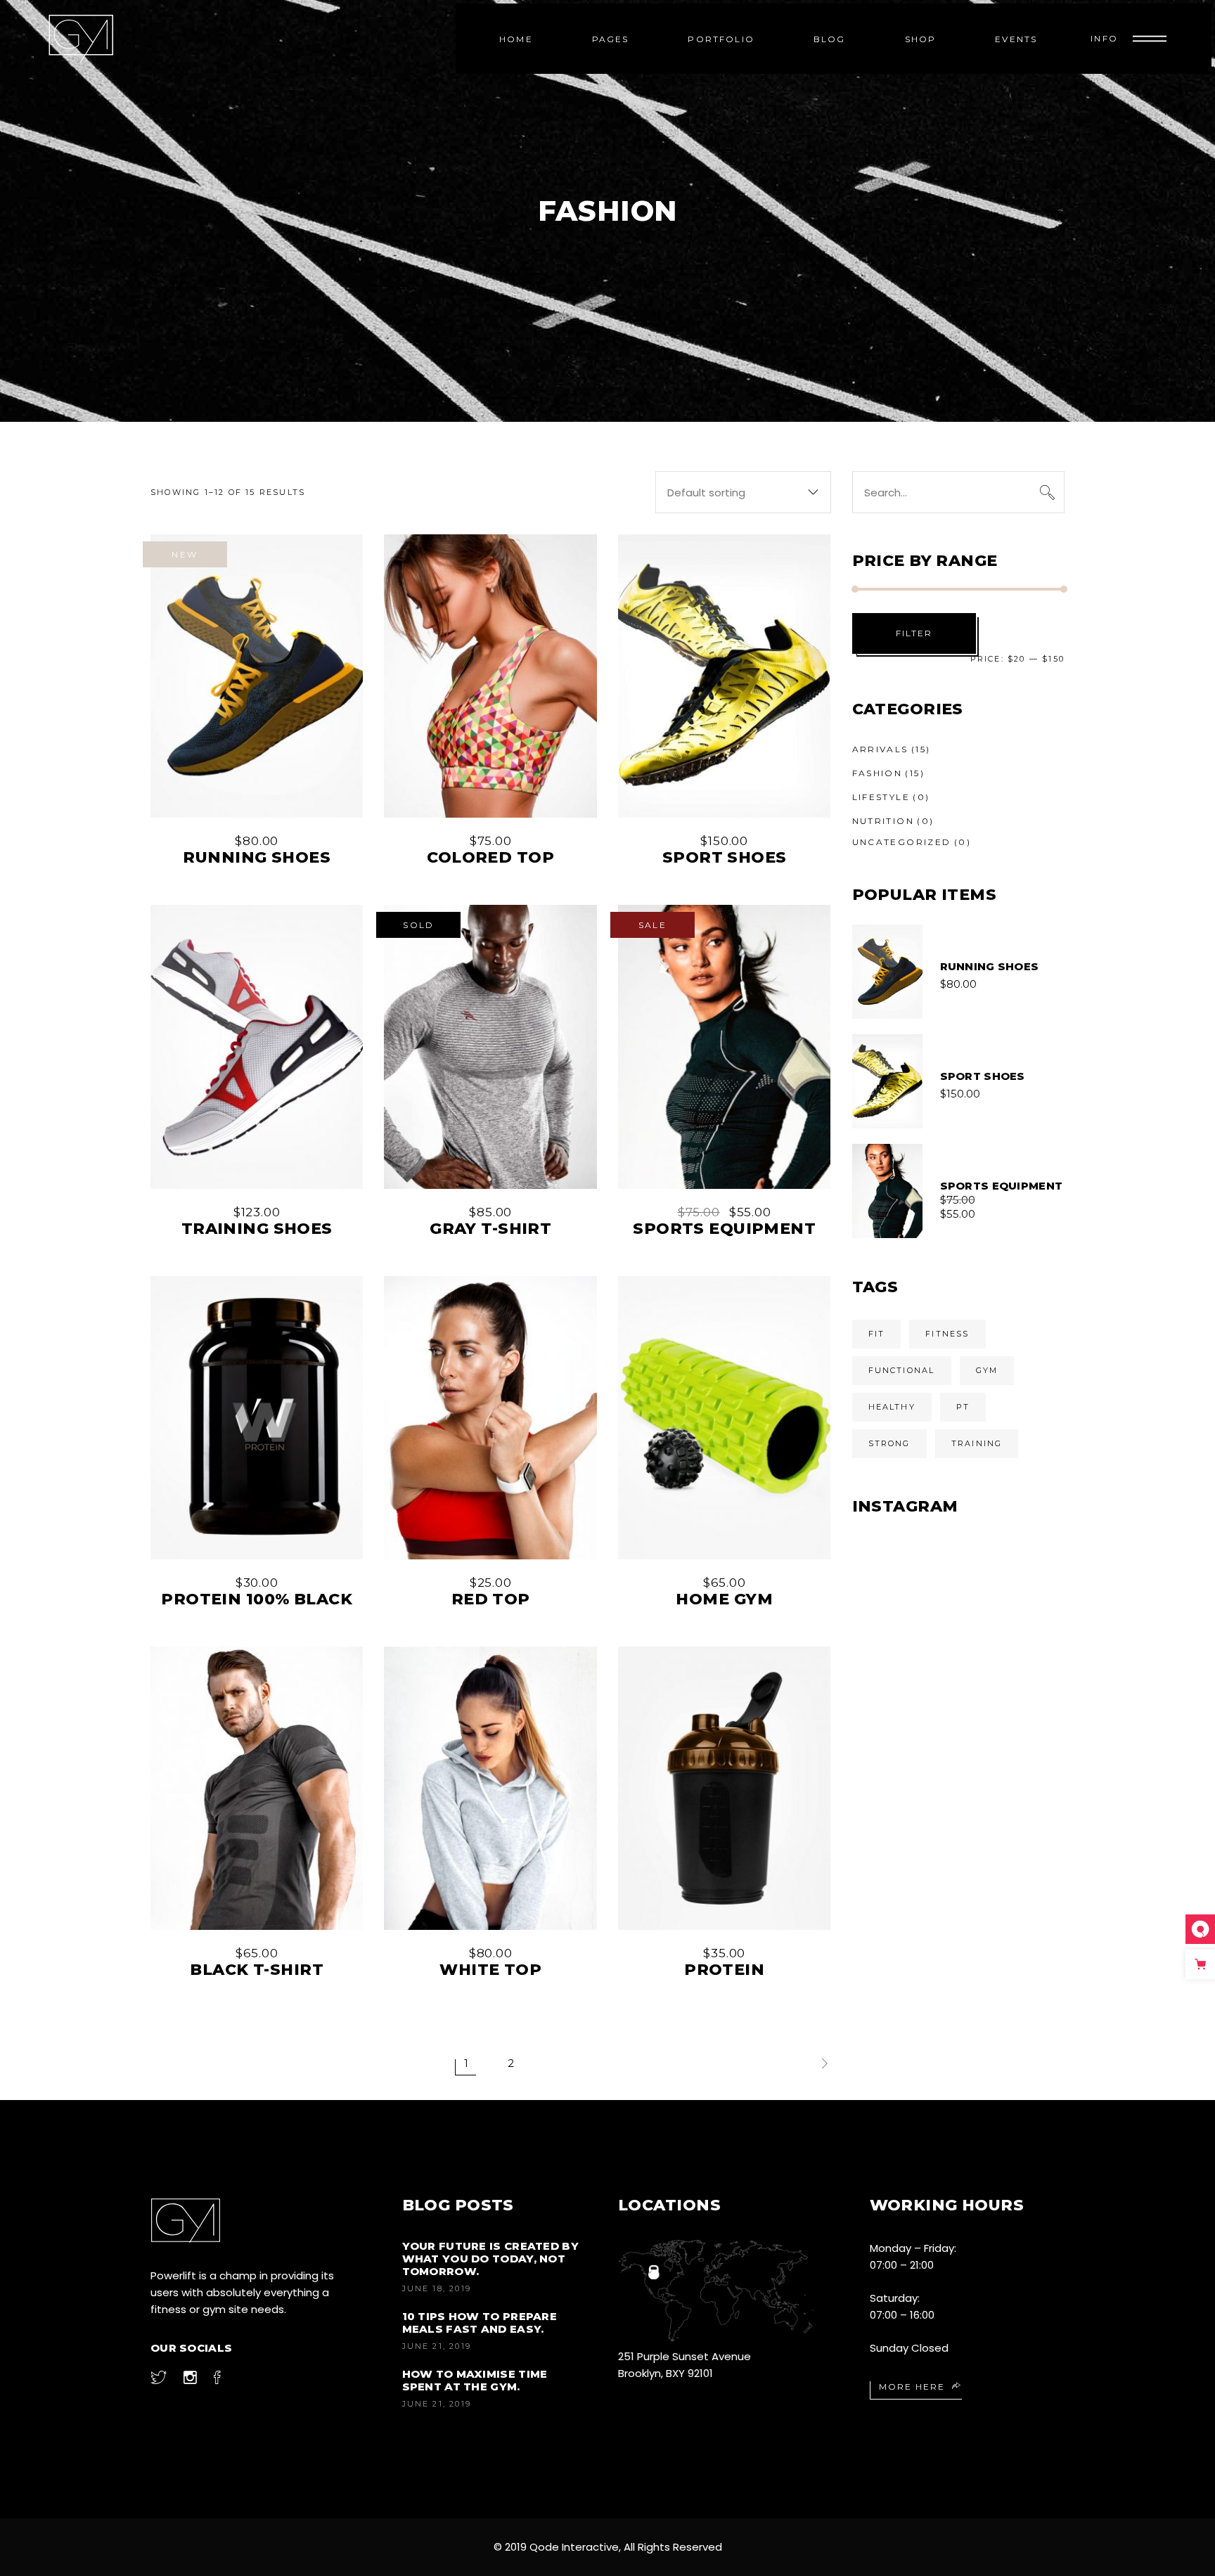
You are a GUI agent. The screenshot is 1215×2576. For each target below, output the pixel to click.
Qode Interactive (574, 2547)
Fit (877, 1334)
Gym (987, 1370)
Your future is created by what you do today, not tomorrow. (491, 2259)
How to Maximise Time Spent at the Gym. (475, 2380)
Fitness (947, 1334)
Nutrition (883, 821)
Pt (963, 1407)
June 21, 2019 (437, 2346)
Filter (914, 633)
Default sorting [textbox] (706, 492)
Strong (889, 1443)
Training (977, 1443)
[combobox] (743, 492)
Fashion (877, 773)
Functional (902, 1370)
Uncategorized (902, 842)
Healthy (892, 1407)
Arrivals (880, 749)
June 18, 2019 (437, 2288)
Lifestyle (881, 797)
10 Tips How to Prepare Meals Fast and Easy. (480, 2323)
